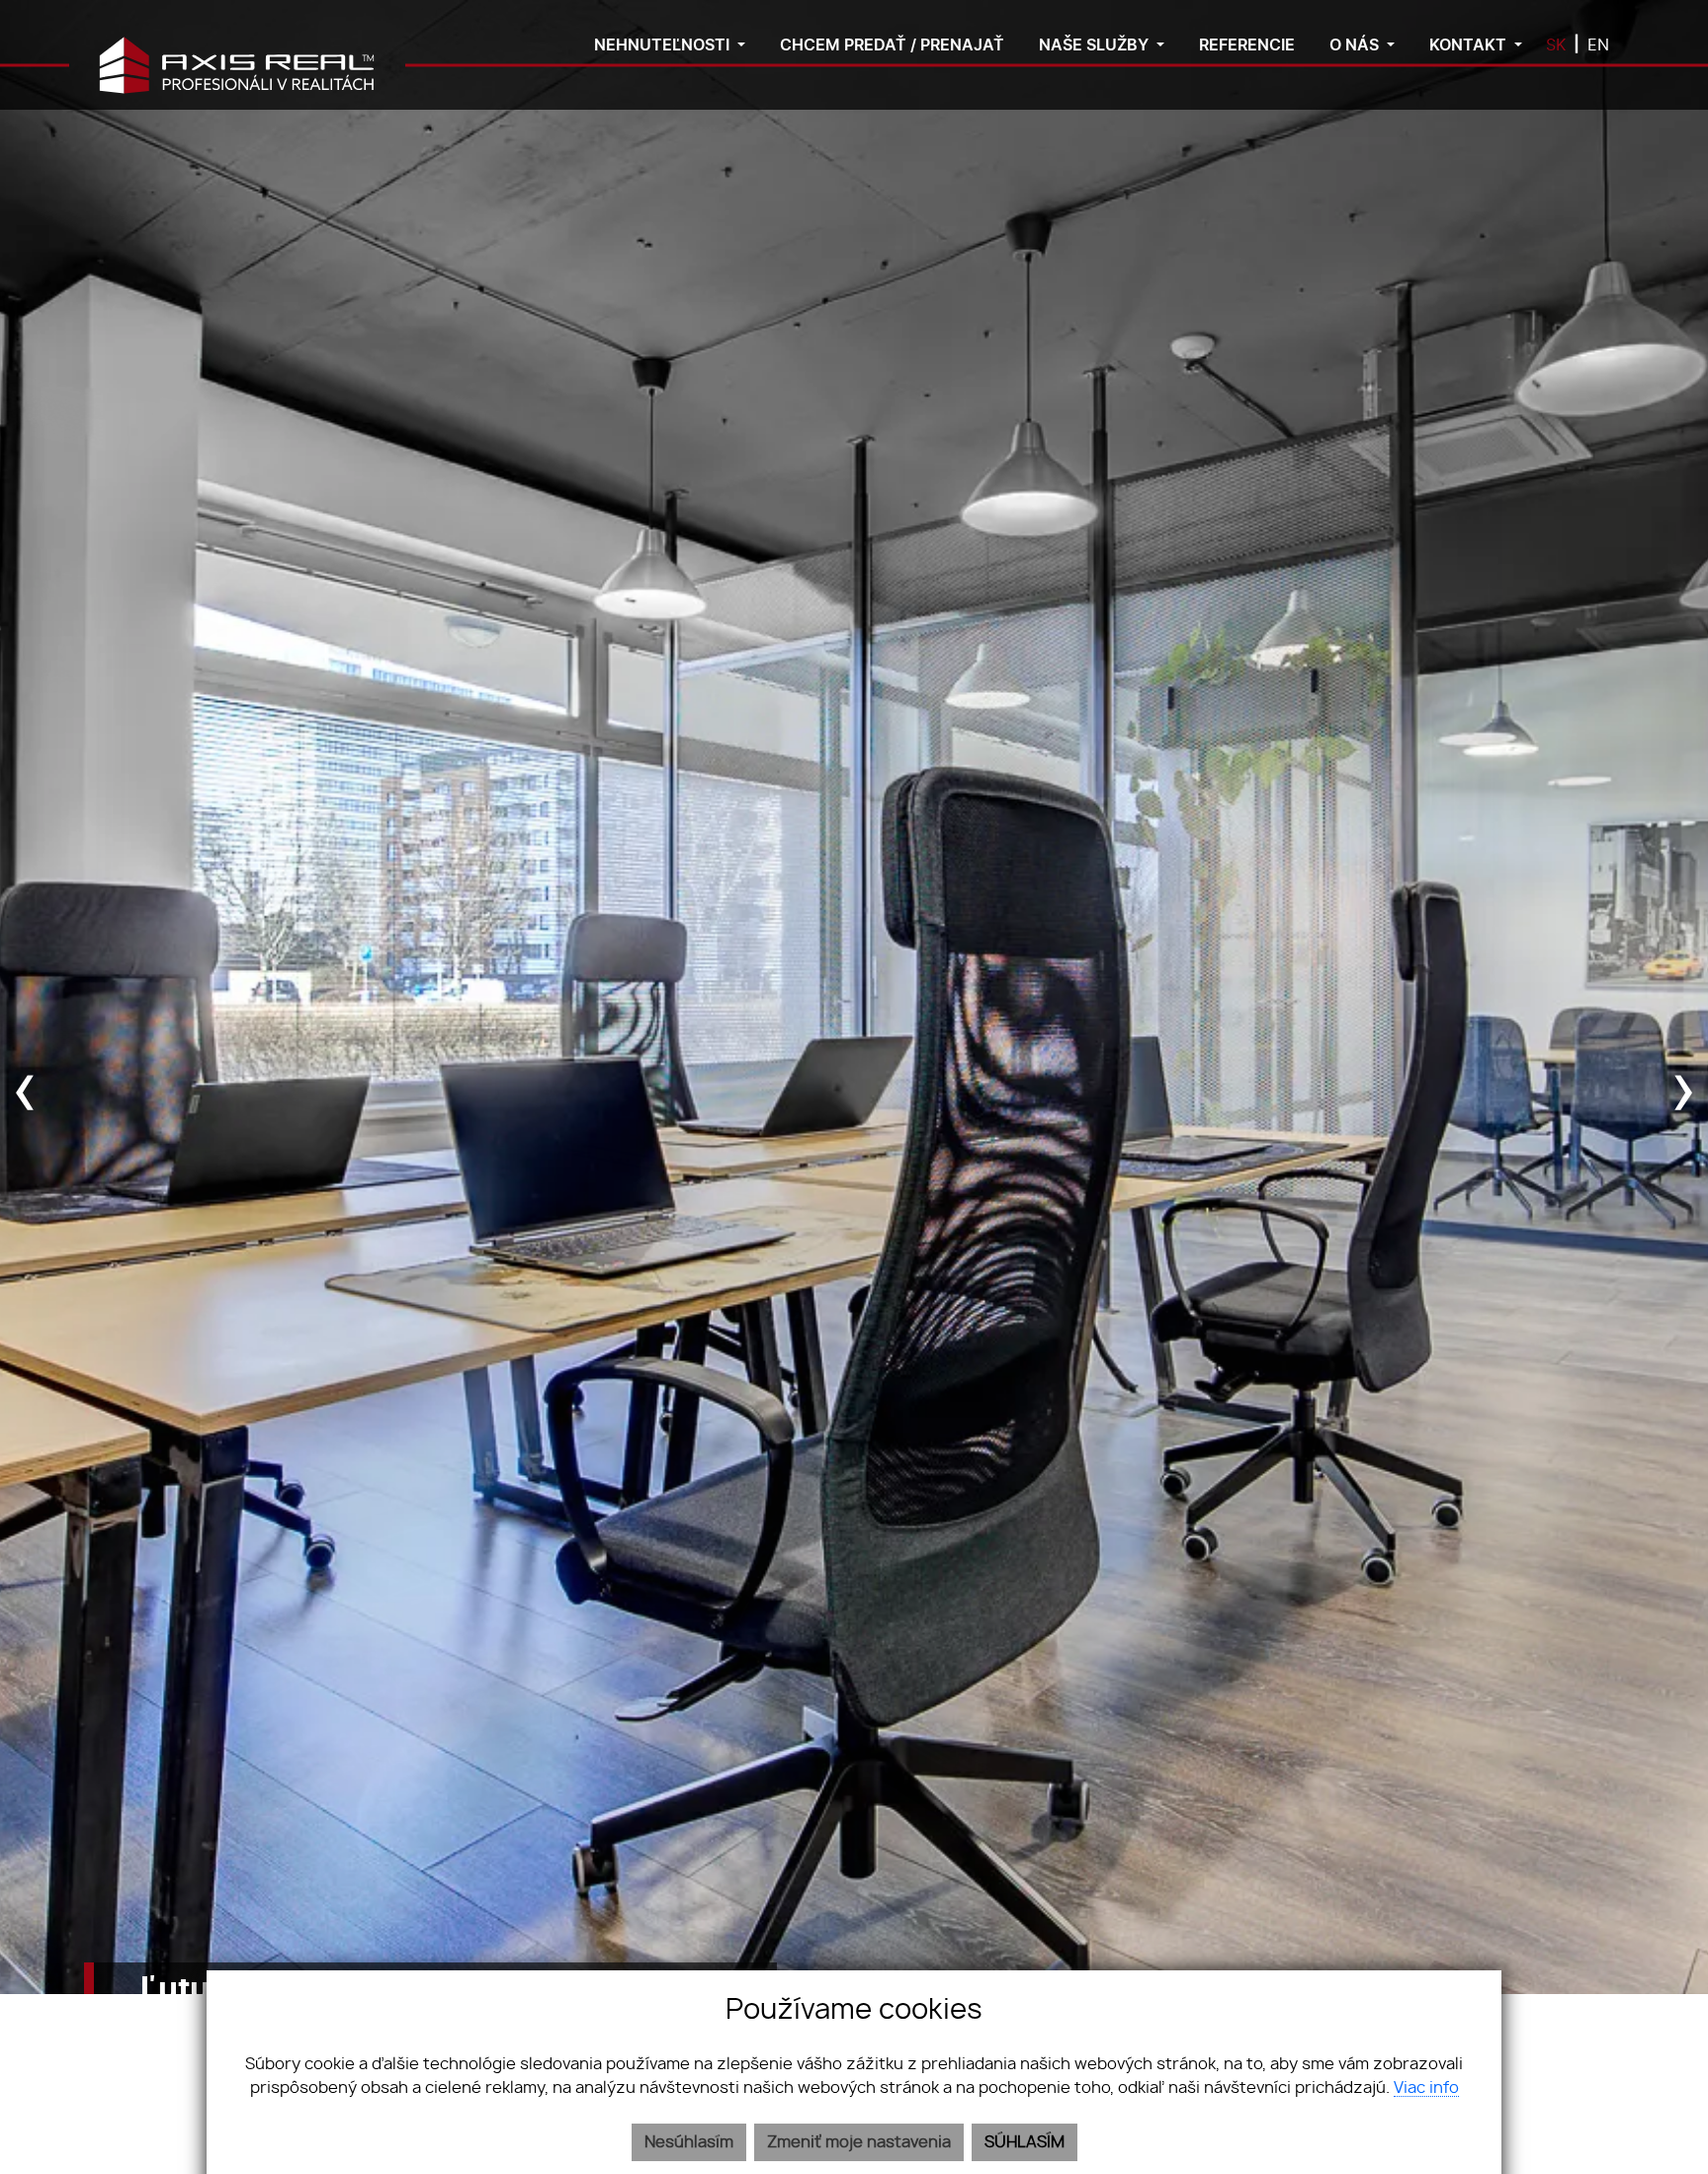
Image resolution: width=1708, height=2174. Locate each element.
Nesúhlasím (689, 2142)
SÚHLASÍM (1025, 2142)
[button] (670, 47)
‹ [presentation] (25, 1087)
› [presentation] (1684, 1087)
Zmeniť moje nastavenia (859, 2142)
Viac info (1426, 2088)
